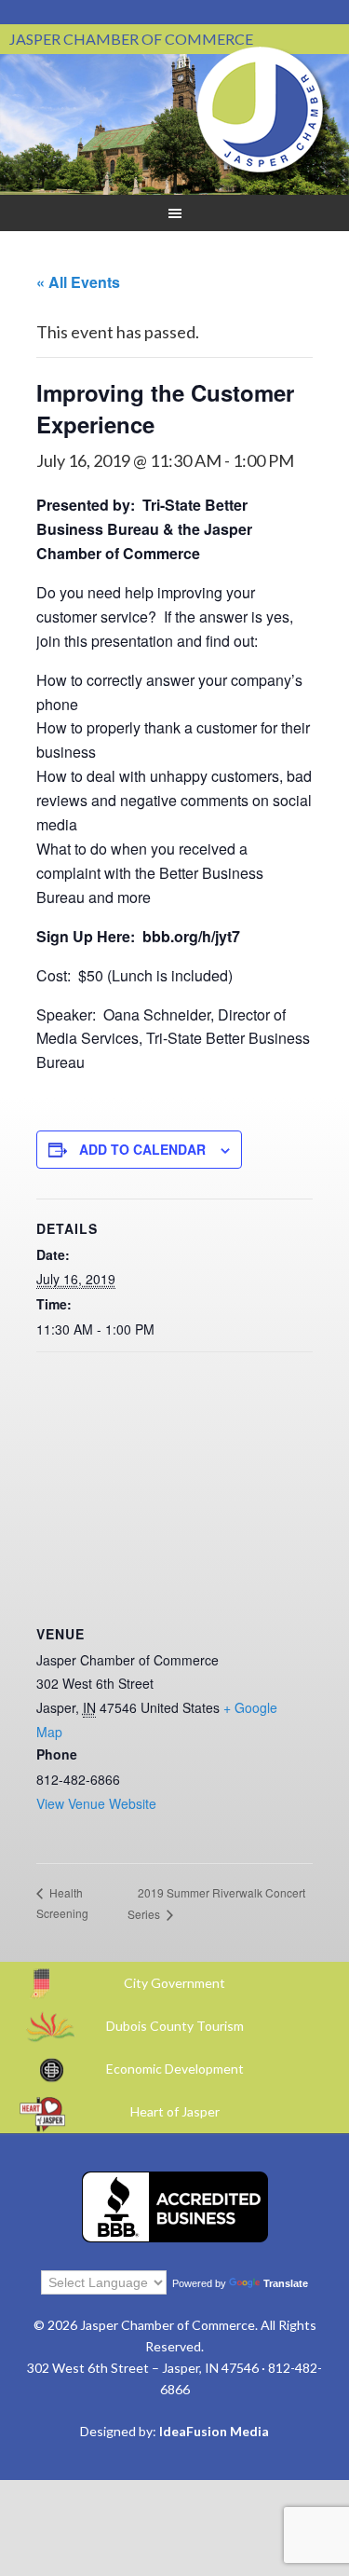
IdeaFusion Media (214, 2431)
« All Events (78, 282)
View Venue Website (96, 1803)
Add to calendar (142, 1149)
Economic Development (175, 2069)
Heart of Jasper (175, 2111)
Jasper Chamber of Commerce (261, 110)
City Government (174, 1983)
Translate (286, 2283)
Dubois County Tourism (175, 2026)
